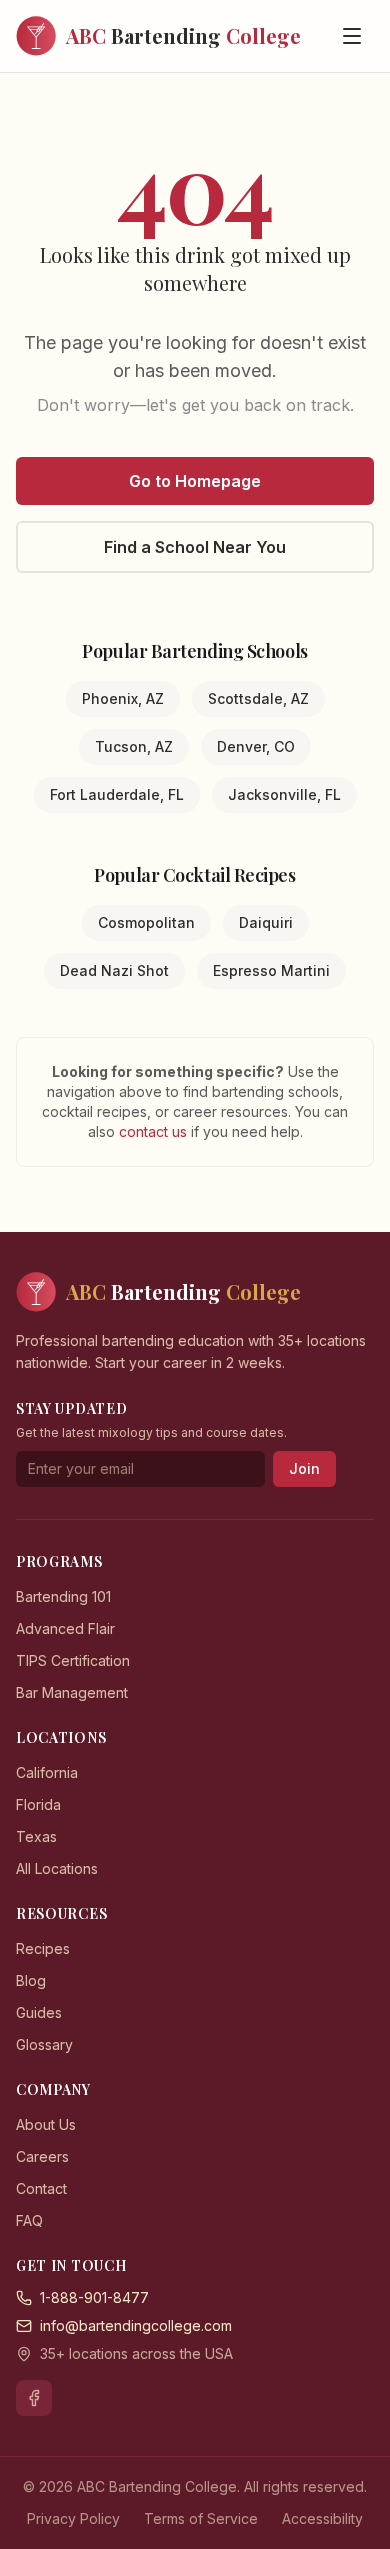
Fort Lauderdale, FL (117, 794)
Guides (39, 2012)
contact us (155, 1131)
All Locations (57, 1868)
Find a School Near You (195, 547)
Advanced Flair (65, 1628)
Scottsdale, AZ (258, 698)
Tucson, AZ (134, 746)
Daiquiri (266, 922)
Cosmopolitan (146, 922)
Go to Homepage (195, 481)
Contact (41, 2188)
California (47, 1772)
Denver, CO (256, 746)
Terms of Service (201, 2518)
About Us (46, 2124)
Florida (38, 1804)
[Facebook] (34, 2398)
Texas (36, 1836)
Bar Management (72, 1692)
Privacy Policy (73, 2518)
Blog (31, 1980)
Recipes (43, 1948)
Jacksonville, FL (284, 794)
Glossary (44, 2044)
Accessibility (322, 2518)
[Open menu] (352, 36)
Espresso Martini (271, 970)
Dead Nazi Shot (114, 970)
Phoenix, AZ (123, 698)
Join (304, 1468)
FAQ (29, 2220)
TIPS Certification (73, 1660)
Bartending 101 (63, 1596)
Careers (42, 2156)
